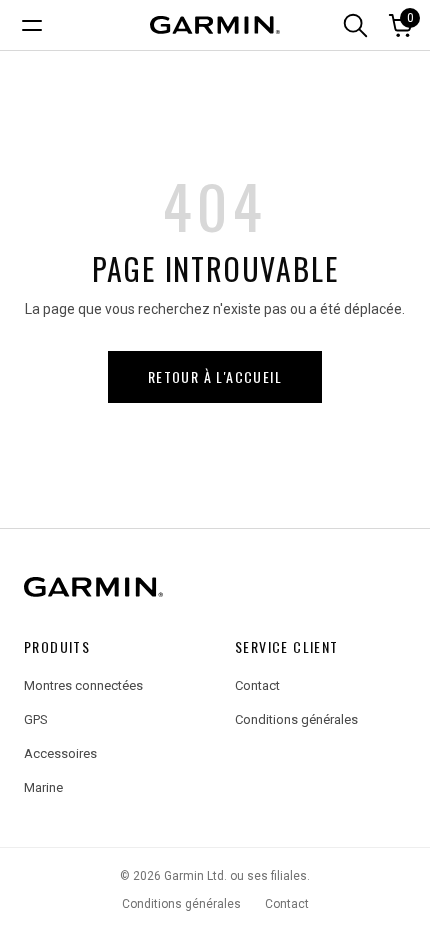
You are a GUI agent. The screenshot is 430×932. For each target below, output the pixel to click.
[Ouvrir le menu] (28, 25)
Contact (257, 685)
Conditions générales (296, 719)
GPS (36, 719)
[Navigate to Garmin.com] (215, 25)
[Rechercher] (355, 25)
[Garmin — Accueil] (215, 587)
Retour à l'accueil (215, 376)
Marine (43, 787)
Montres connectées (83, 685)
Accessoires (60, 753)
